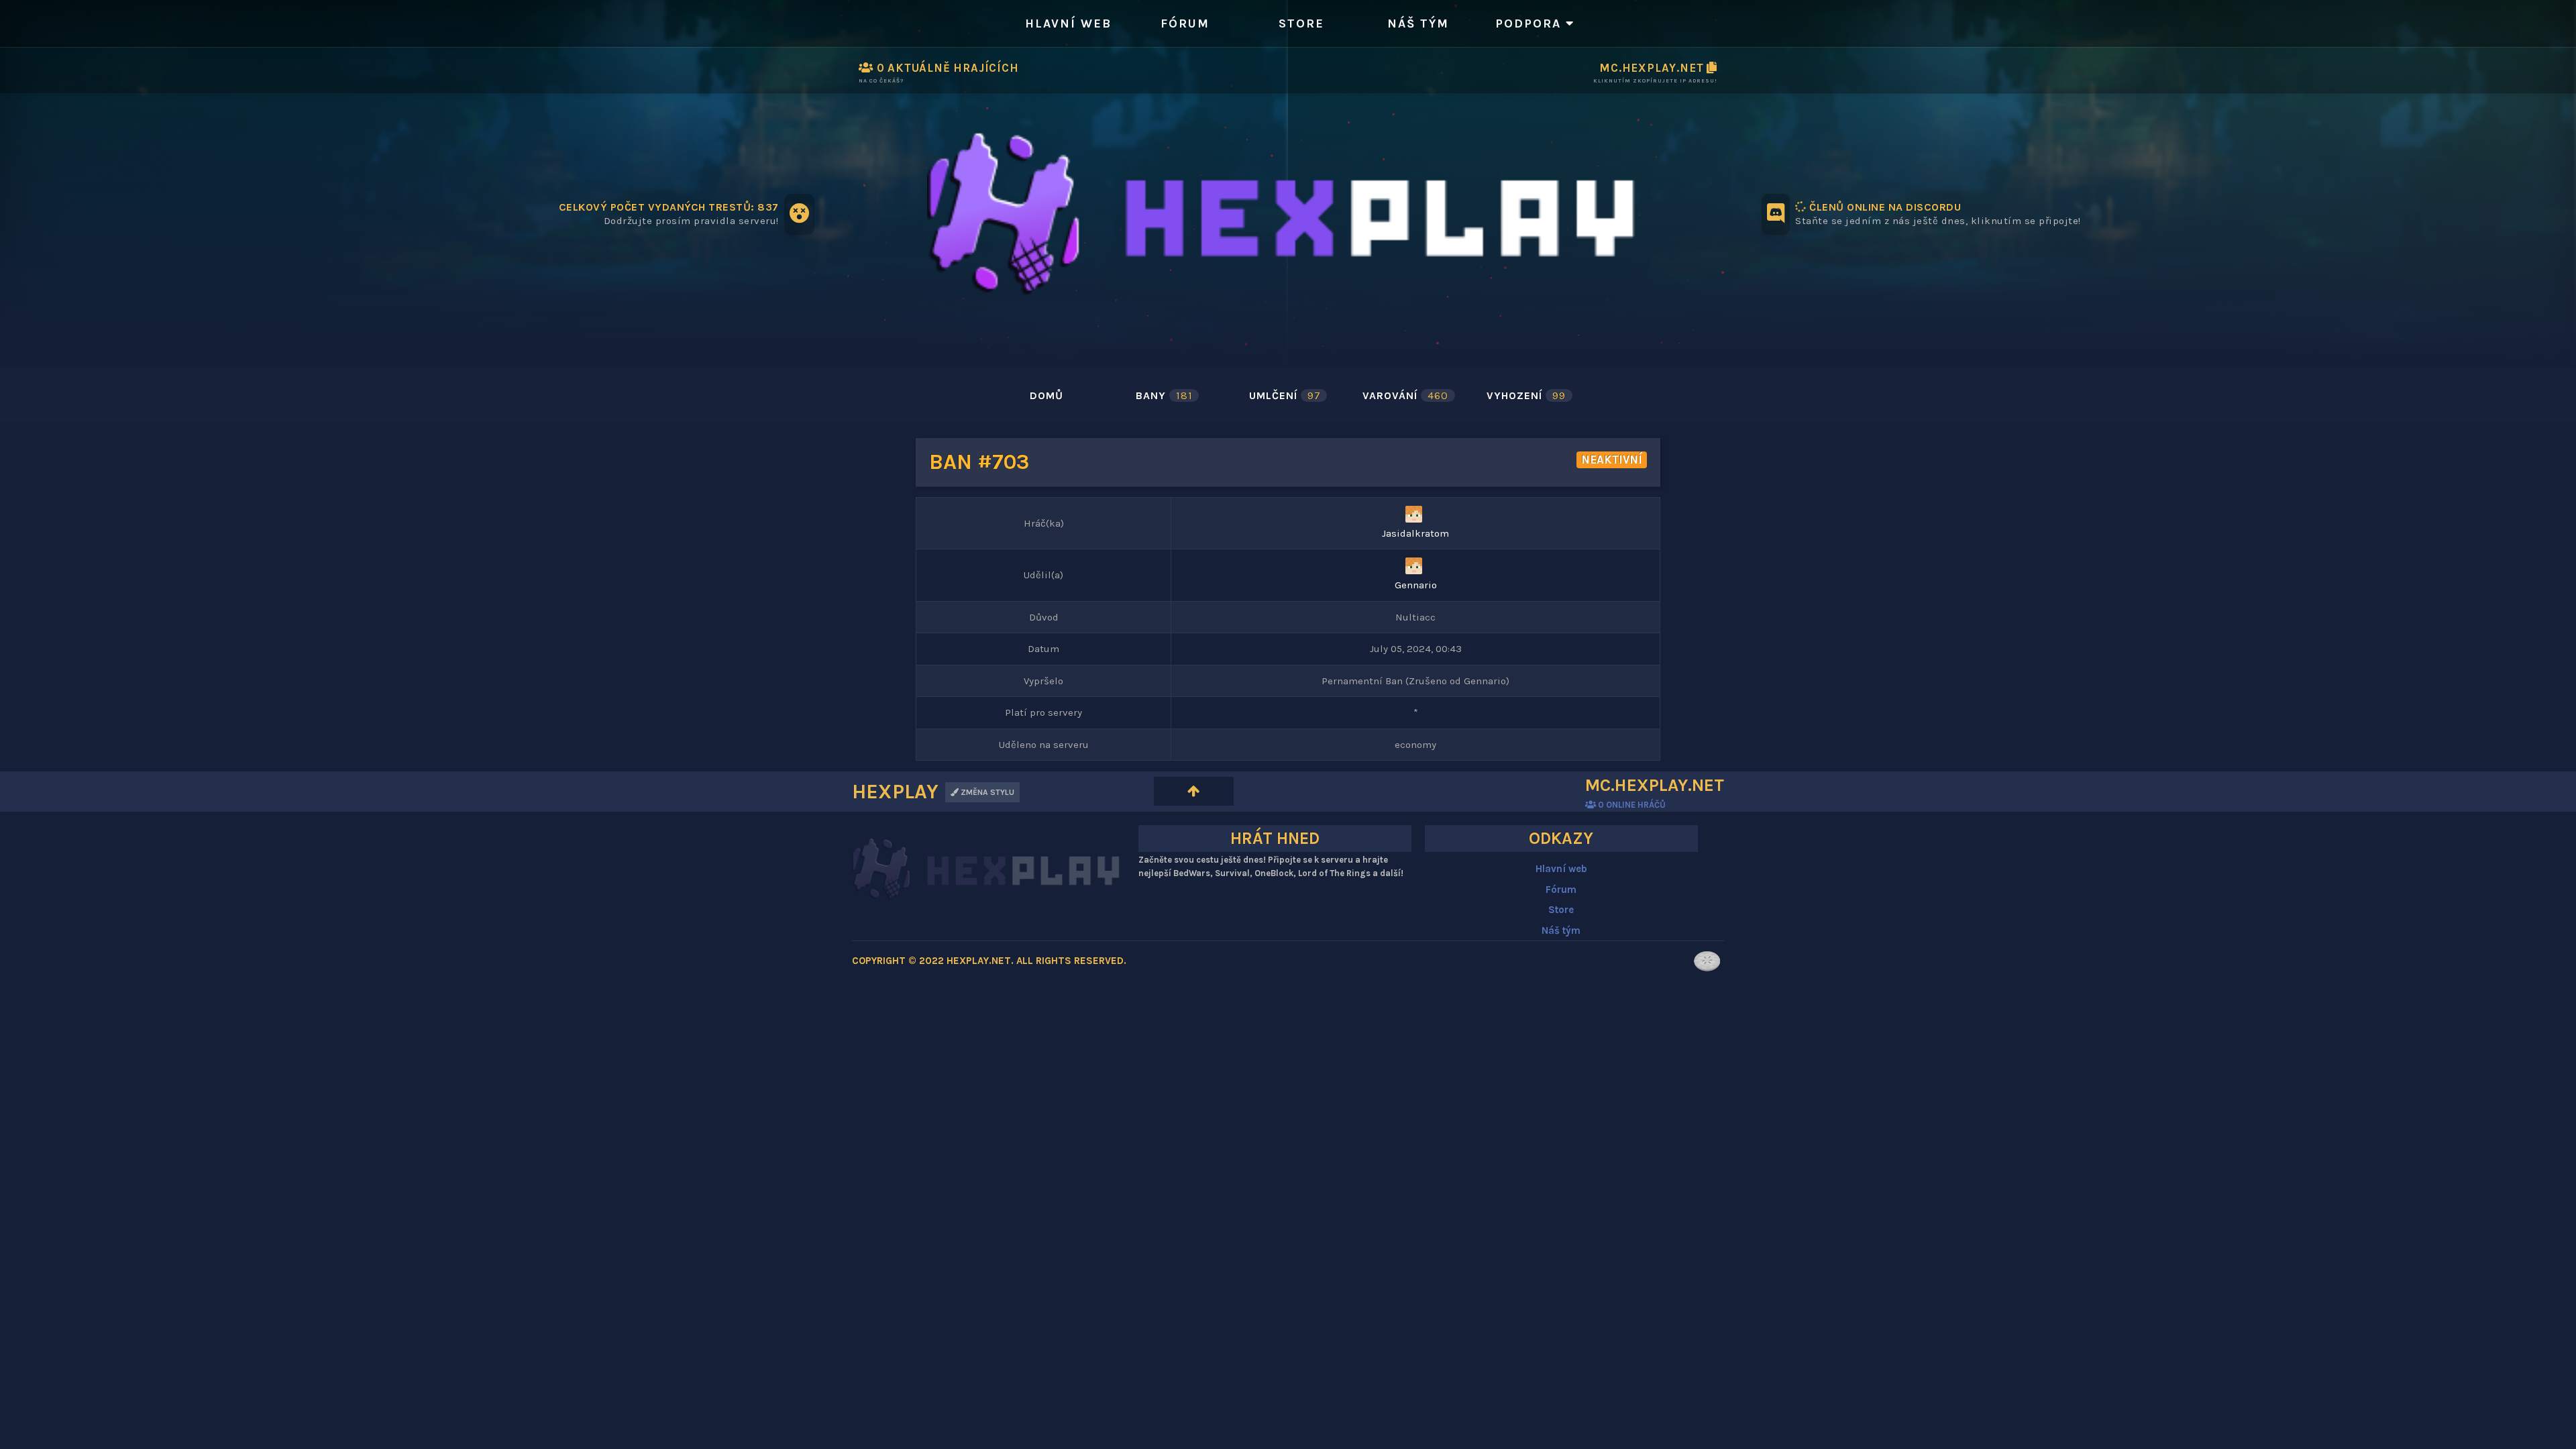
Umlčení (1285, 395)
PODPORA (1531, 23)
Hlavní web (1068, 23)
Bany (1164, 395)
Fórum (1185, 23)
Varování (1405, 395)
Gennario (1416, 585)
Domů (1046, 395)
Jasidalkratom (1415, 533)
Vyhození (1526, 395)
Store (1301, 23)
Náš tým (1418, 23)
